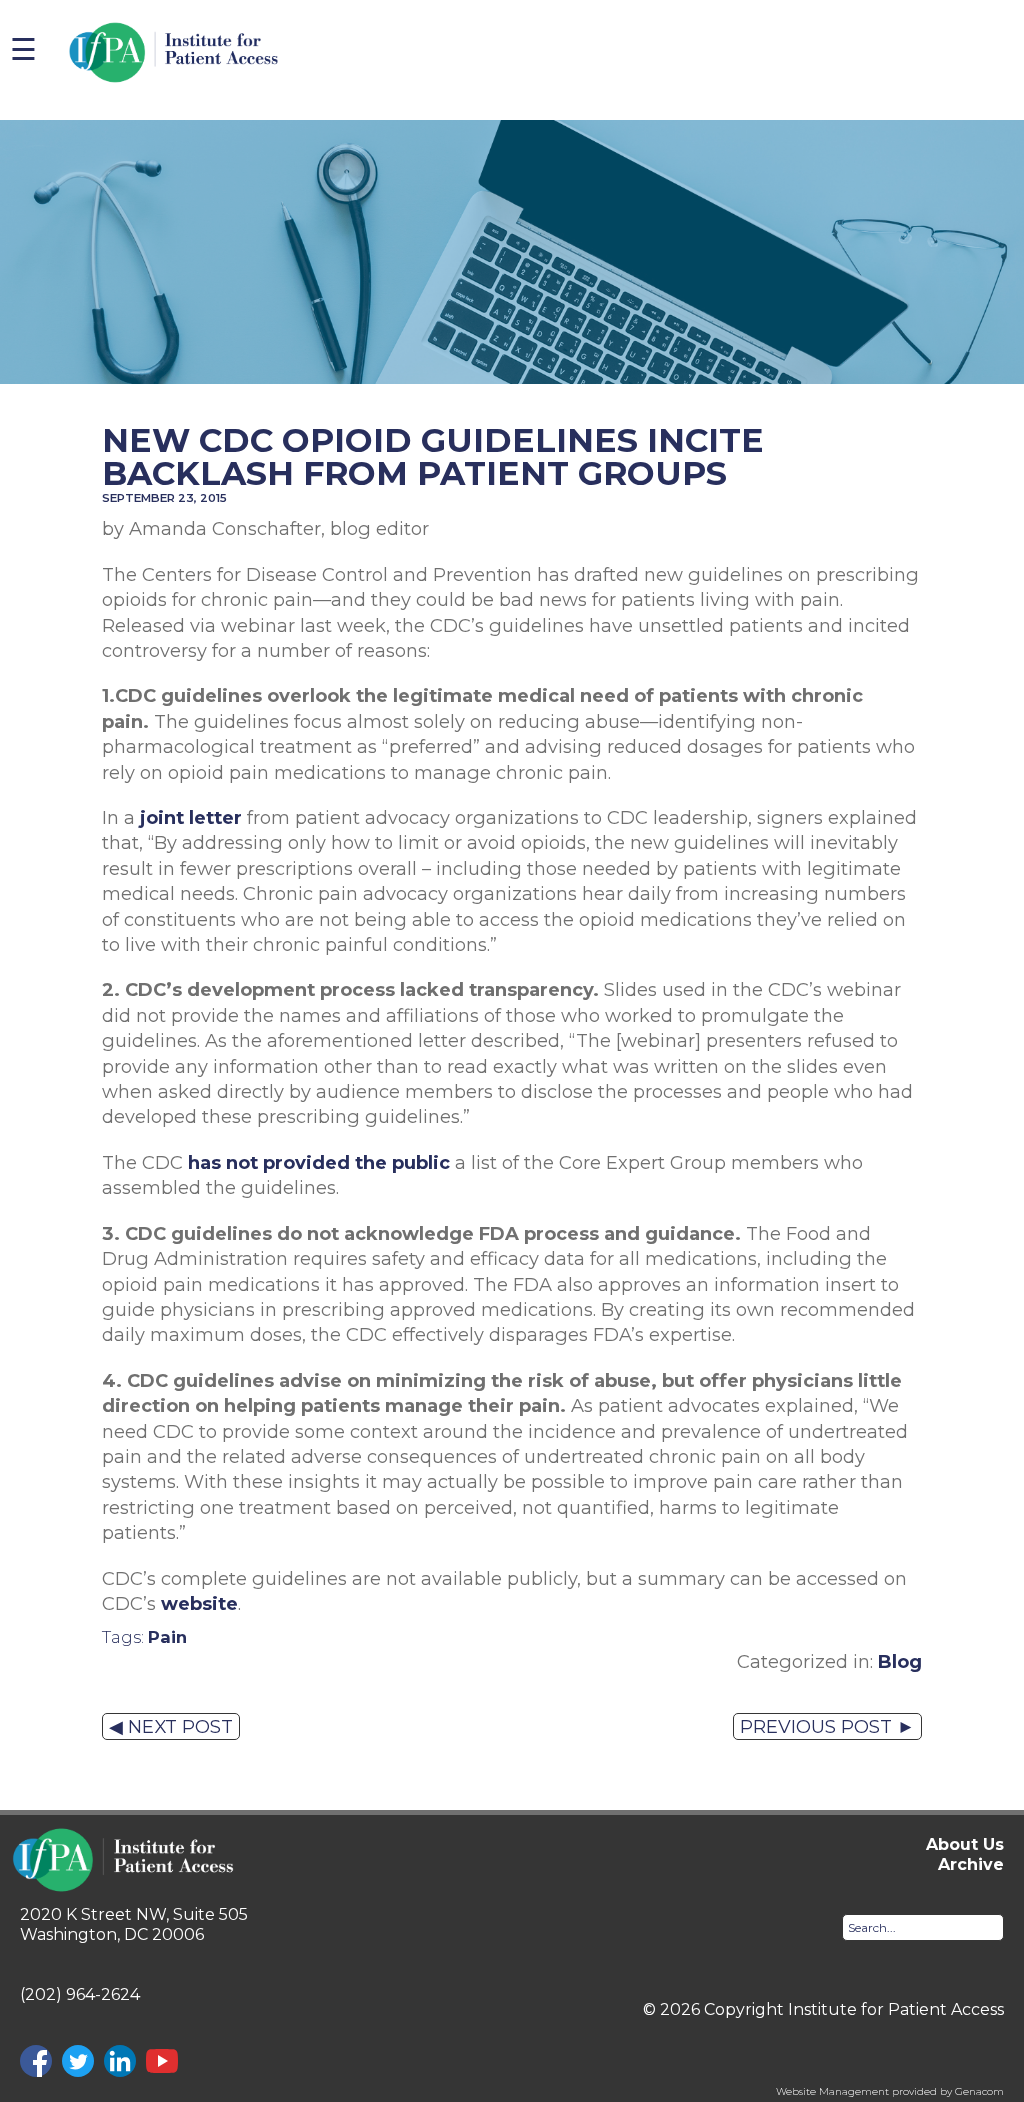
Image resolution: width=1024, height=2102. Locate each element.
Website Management (832, 2091)
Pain (167, 1637)
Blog (900, 1661)
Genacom (979, 2091)
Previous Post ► (827, 1726)
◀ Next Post (171, 1726)
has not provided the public (319, 1162)
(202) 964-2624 (80, 1994)
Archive (971, 1864)
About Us (965, 1844)
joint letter (191, 817)
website (199, 1603)
